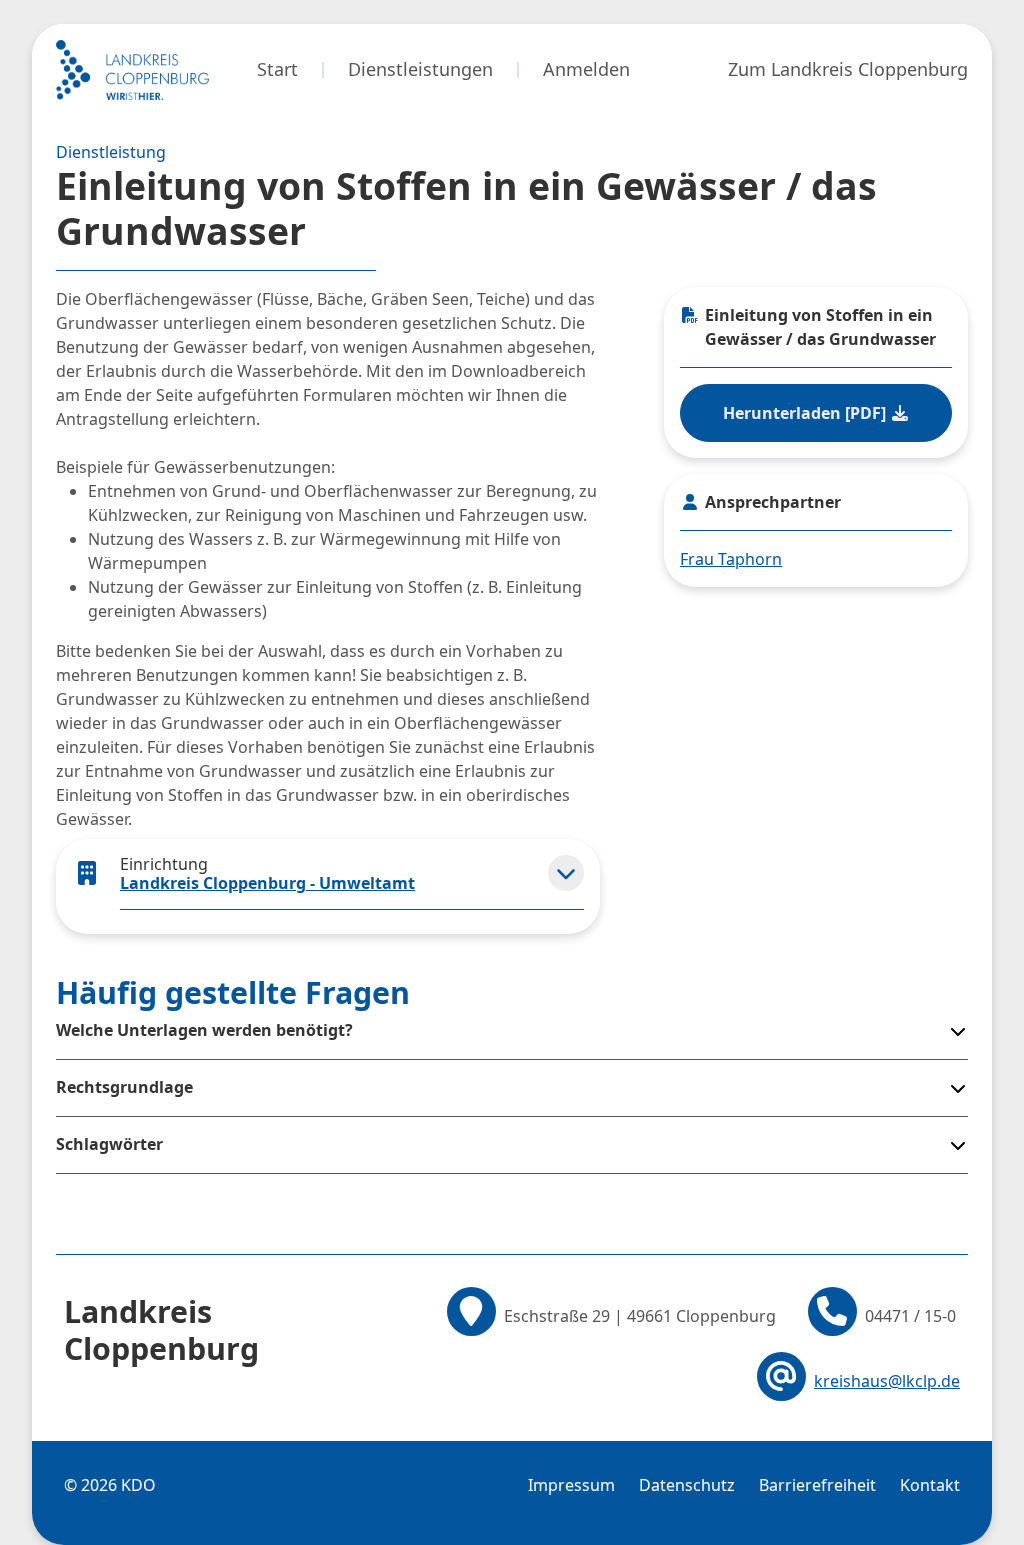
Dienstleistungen (420, 69)
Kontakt (930, 1485)
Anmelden (586, 69)
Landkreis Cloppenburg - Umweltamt (267, 883)
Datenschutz (687, 1485)
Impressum (571, 1485)
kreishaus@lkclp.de (887, 1381)
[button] (566, 873)
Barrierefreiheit (817, 1485)
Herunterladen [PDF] (806, 413)
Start (277, 69)
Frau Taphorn (731, 559)
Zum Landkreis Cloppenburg (848, 69)
